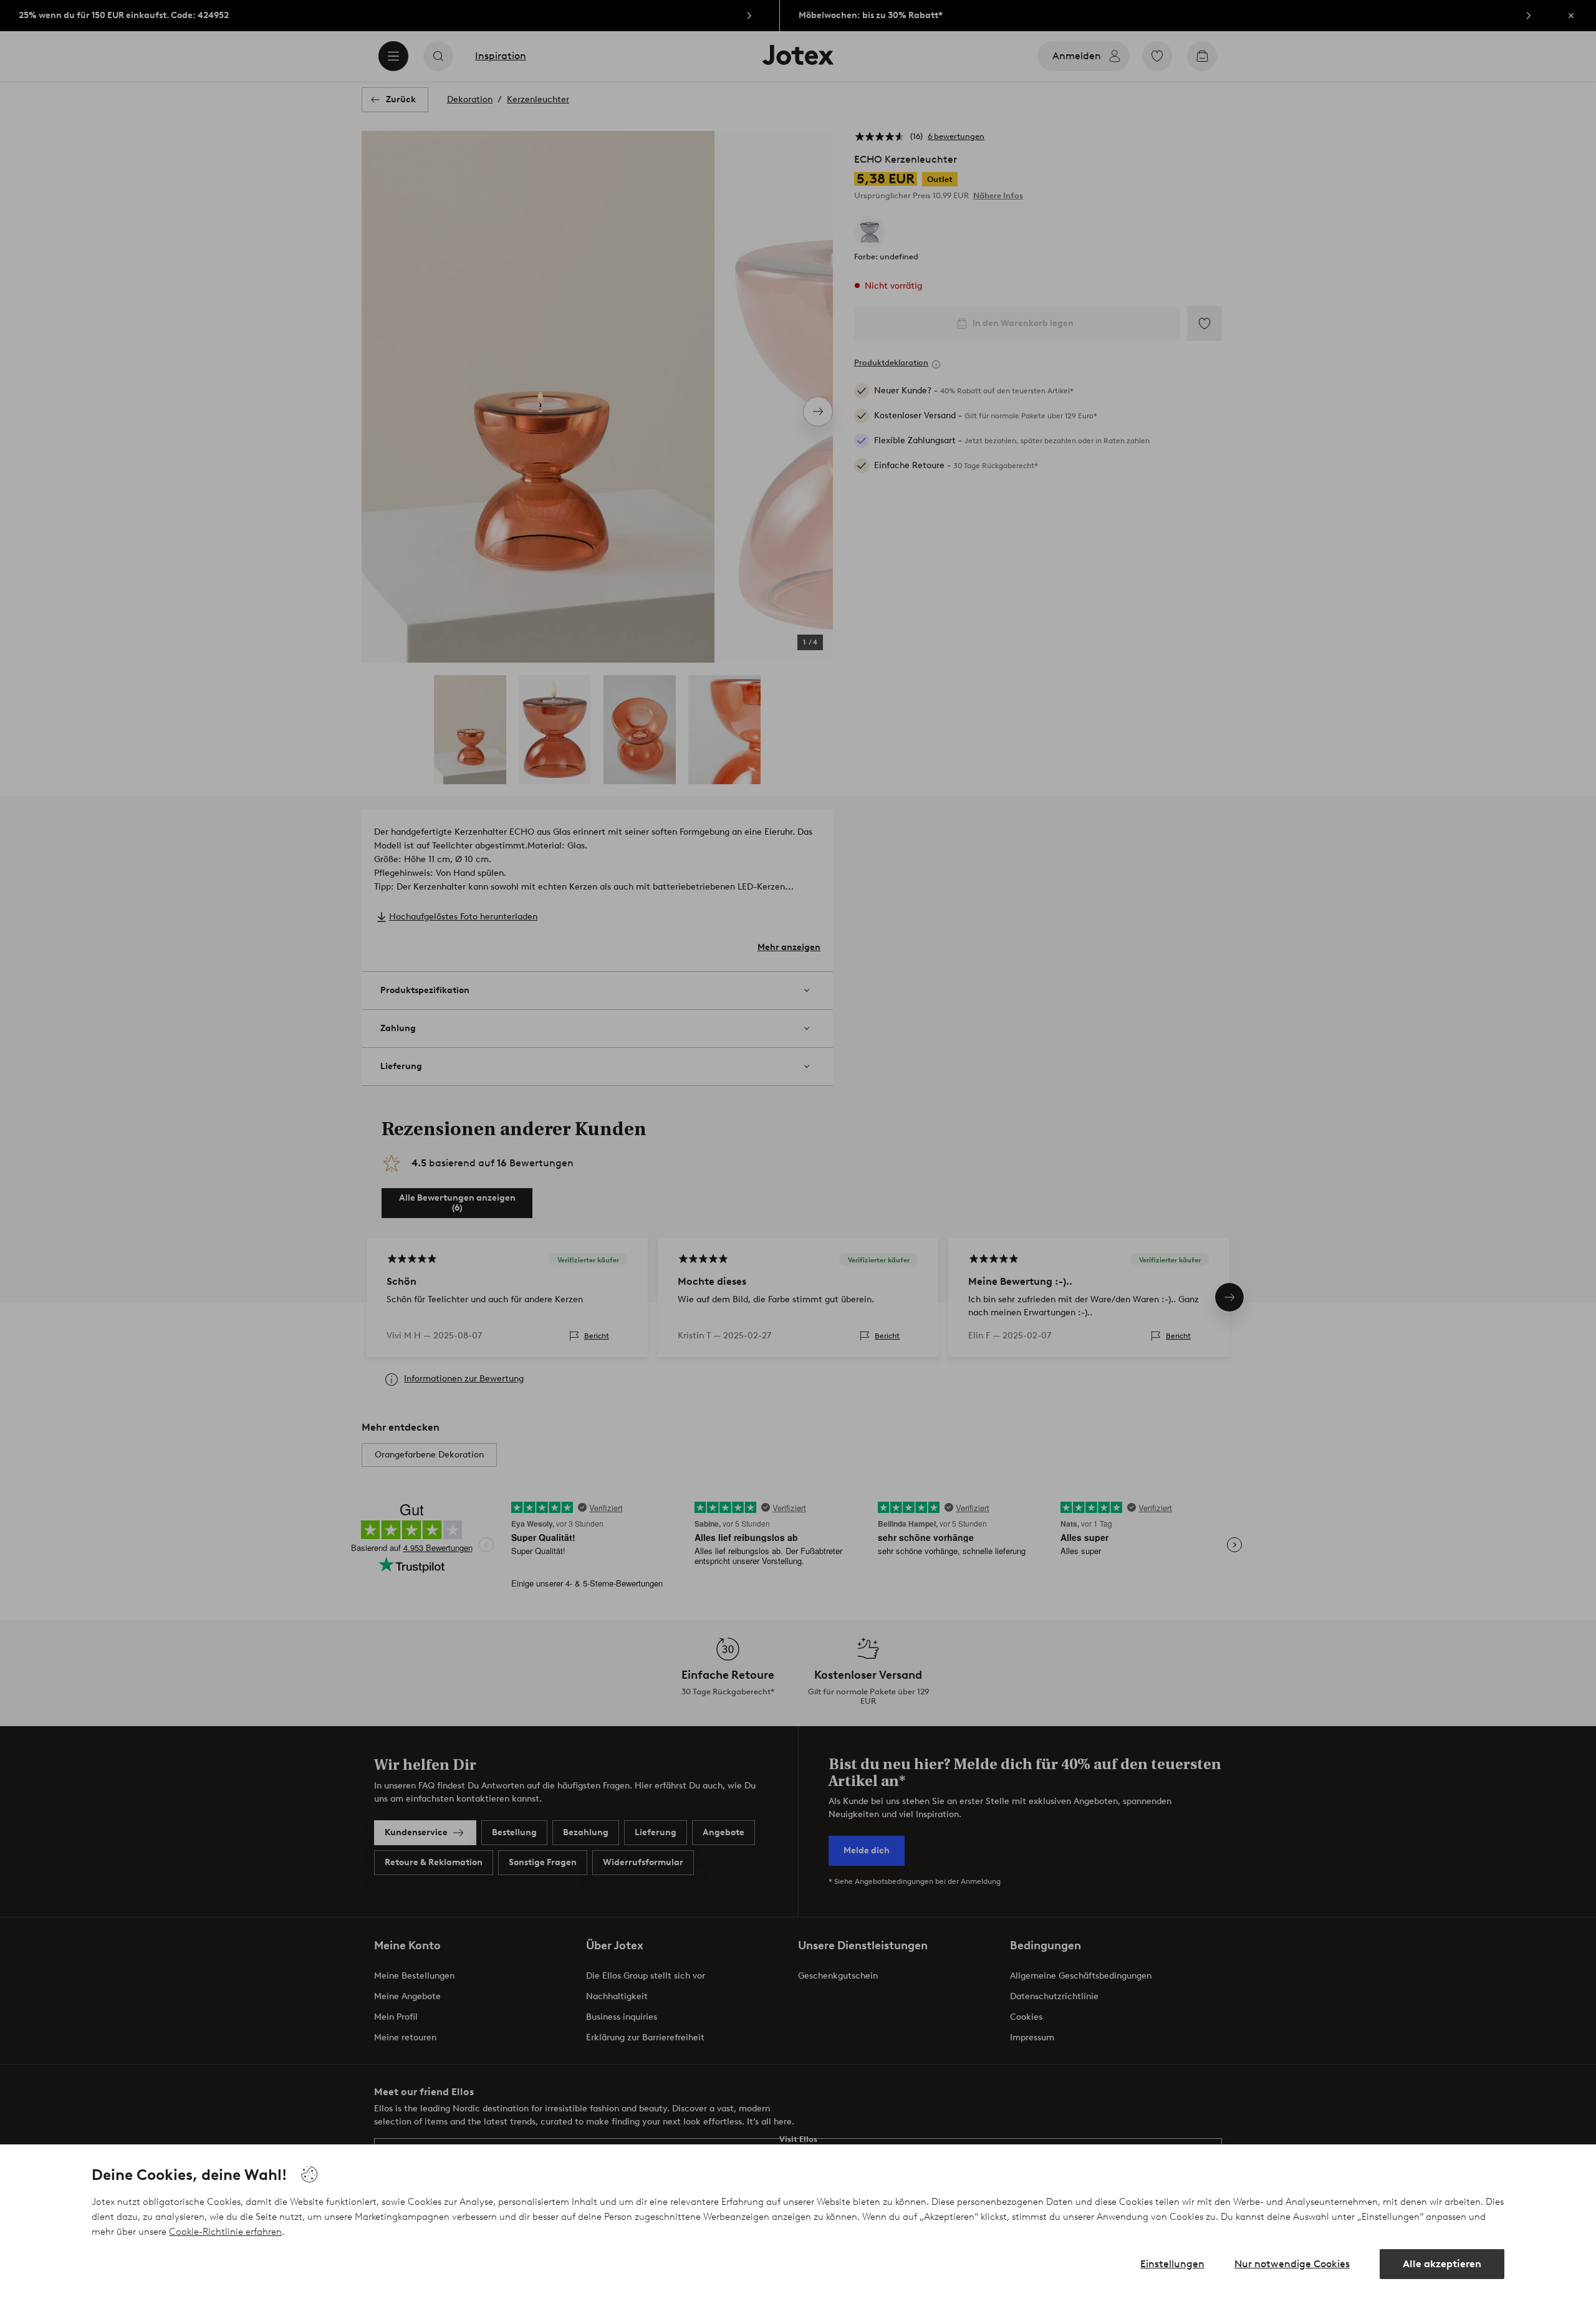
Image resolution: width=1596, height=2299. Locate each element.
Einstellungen (1172, 2264)
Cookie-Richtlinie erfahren (225, 2232)
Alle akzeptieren (1442, 2264)
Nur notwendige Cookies (1292, 2264)
